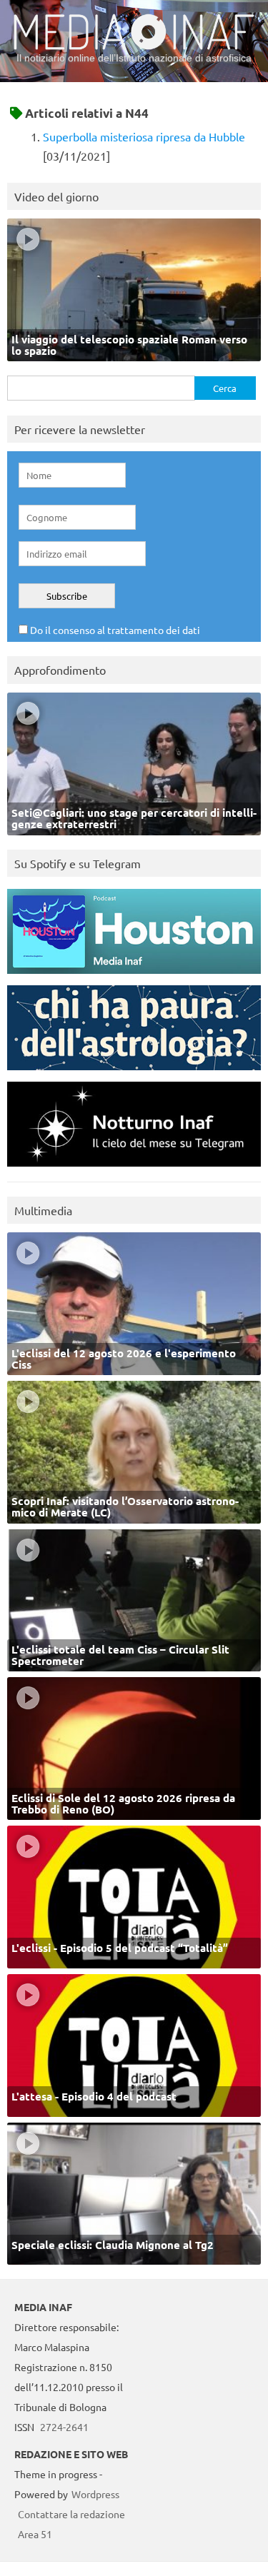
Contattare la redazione (71, 2514)
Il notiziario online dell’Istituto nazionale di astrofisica (134, 58)
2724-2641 (64, 2427)
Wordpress (95, 2494)
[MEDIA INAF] (134, 47)
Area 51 (35, 2534)
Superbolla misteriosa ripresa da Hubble (144, 136)
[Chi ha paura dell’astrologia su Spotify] (134, 1073)
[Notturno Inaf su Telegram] (134, 1170)
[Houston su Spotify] (134, 977)
